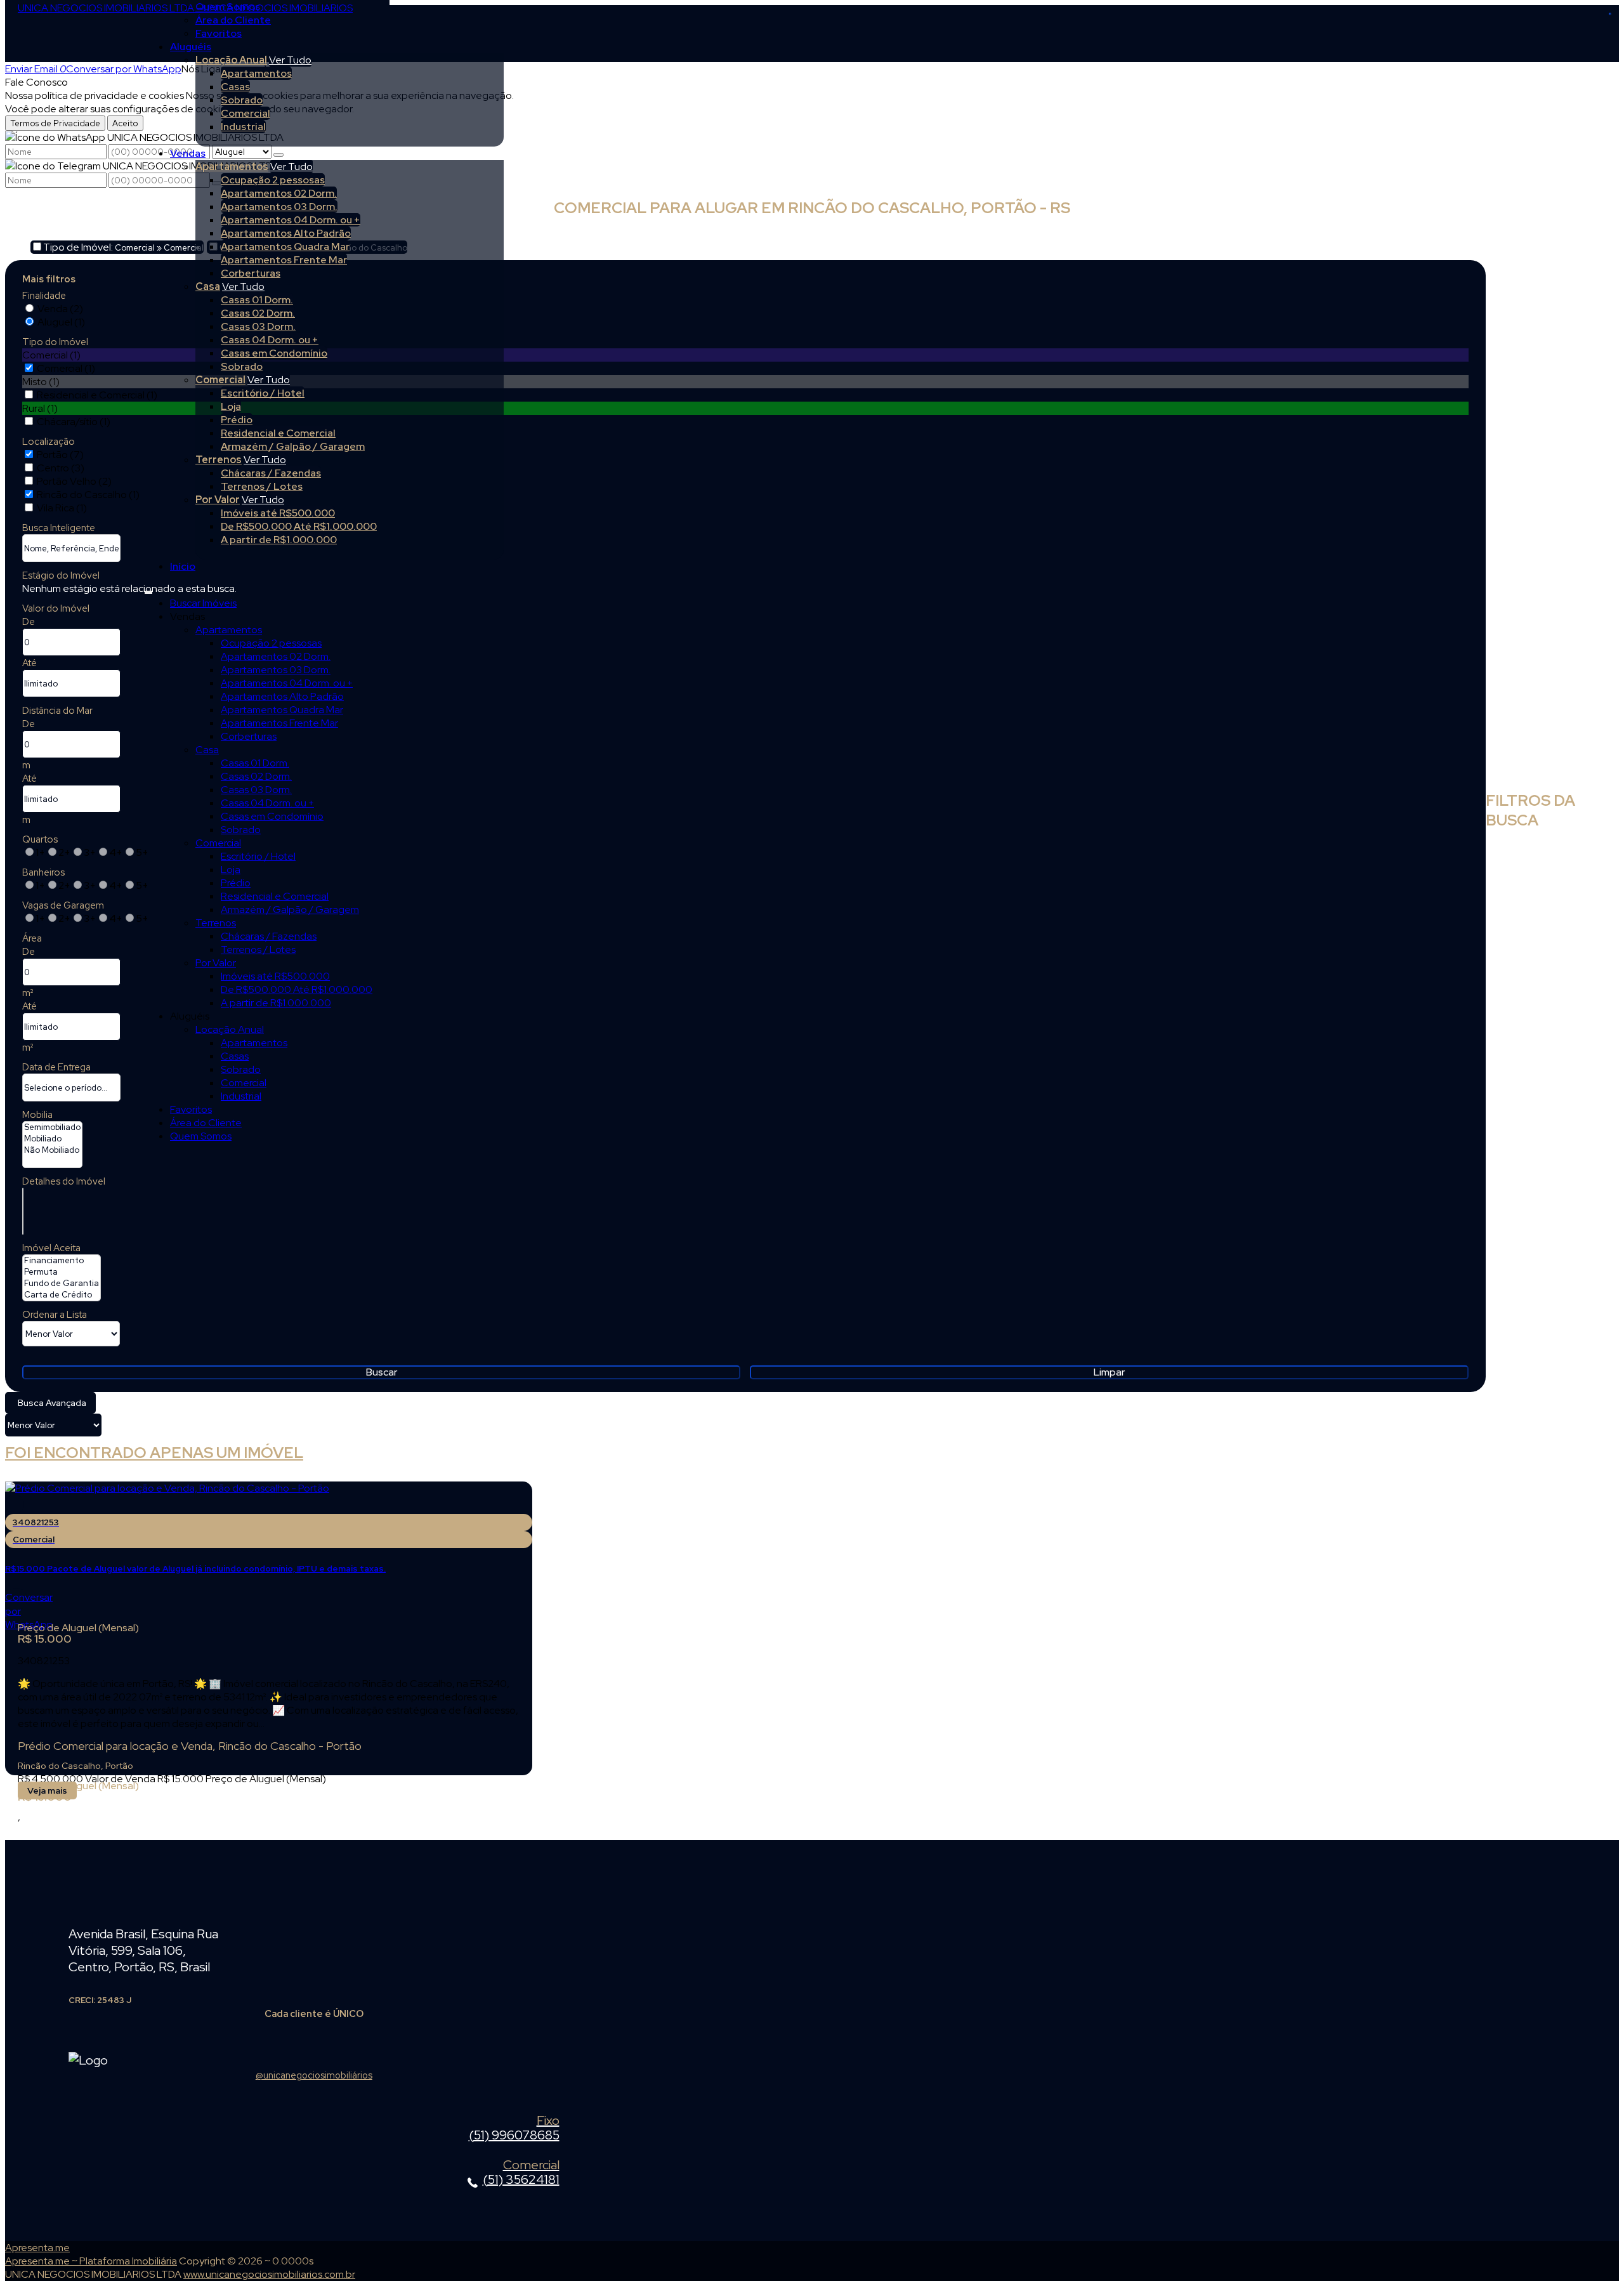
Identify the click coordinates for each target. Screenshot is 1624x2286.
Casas (235, 87)
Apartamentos (256, 73)
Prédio (237, 420)
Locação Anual (231, 60)
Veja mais (47, 1790)
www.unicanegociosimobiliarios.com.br (269, 2274)
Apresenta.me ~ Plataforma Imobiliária (91, 2261)
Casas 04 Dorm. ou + (270, 340)
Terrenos (219, 460)
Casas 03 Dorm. (258, 326)
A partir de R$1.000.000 (279, 540)
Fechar (1610, 14)
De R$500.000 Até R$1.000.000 (299, 526)
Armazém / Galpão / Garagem (293, 446)
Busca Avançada (52, 1403)
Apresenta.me (37, 2248)
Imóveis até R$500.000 (278, 513)
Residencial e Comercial (278, 433)
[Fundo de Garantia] (62, 1284)
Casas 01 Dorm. (257, 300)
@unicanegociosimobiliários (314, 2075)
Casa (208, 286)
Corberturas (251, 273)
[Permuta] (62, 1272)
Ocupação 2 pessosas (273, 180)
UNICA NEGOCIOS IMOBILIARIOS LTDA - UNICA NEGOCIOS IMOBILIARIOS (185, 8)
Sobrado (242, 100)
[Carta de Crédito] (62, 1295)
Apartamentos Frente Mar (284, 260)
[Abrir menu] (148, 590)
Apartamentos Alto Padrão (286, 233)
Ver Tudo (290, 60)
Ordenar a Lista (55, 1315)
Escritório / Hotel (263, 393)
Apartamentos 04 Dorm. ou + (291, 220)
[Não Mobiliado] (52, 1150)
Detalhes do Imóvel (64, 1181)
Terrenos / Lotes (262, 486)
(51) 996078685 (514, 2129)
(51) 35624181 (521, 2173)
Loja (231, 406)
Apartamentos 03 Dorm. (279, 207)
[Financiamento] (62, 1261)
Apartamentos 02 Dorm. (279, 193)
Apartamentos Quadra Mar (285, 246)
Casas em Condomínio (274, 353)
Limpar (1109, 1372)
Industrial (243, 127)
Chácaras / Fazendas (271, 473)
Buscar (382, 1372)
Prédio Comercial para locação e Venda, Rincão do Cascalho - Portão (190, 1746)
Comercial (246, 113)
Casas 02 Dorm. (258, 313)
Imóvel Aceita (51, 1248)
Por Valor (218, 500)
